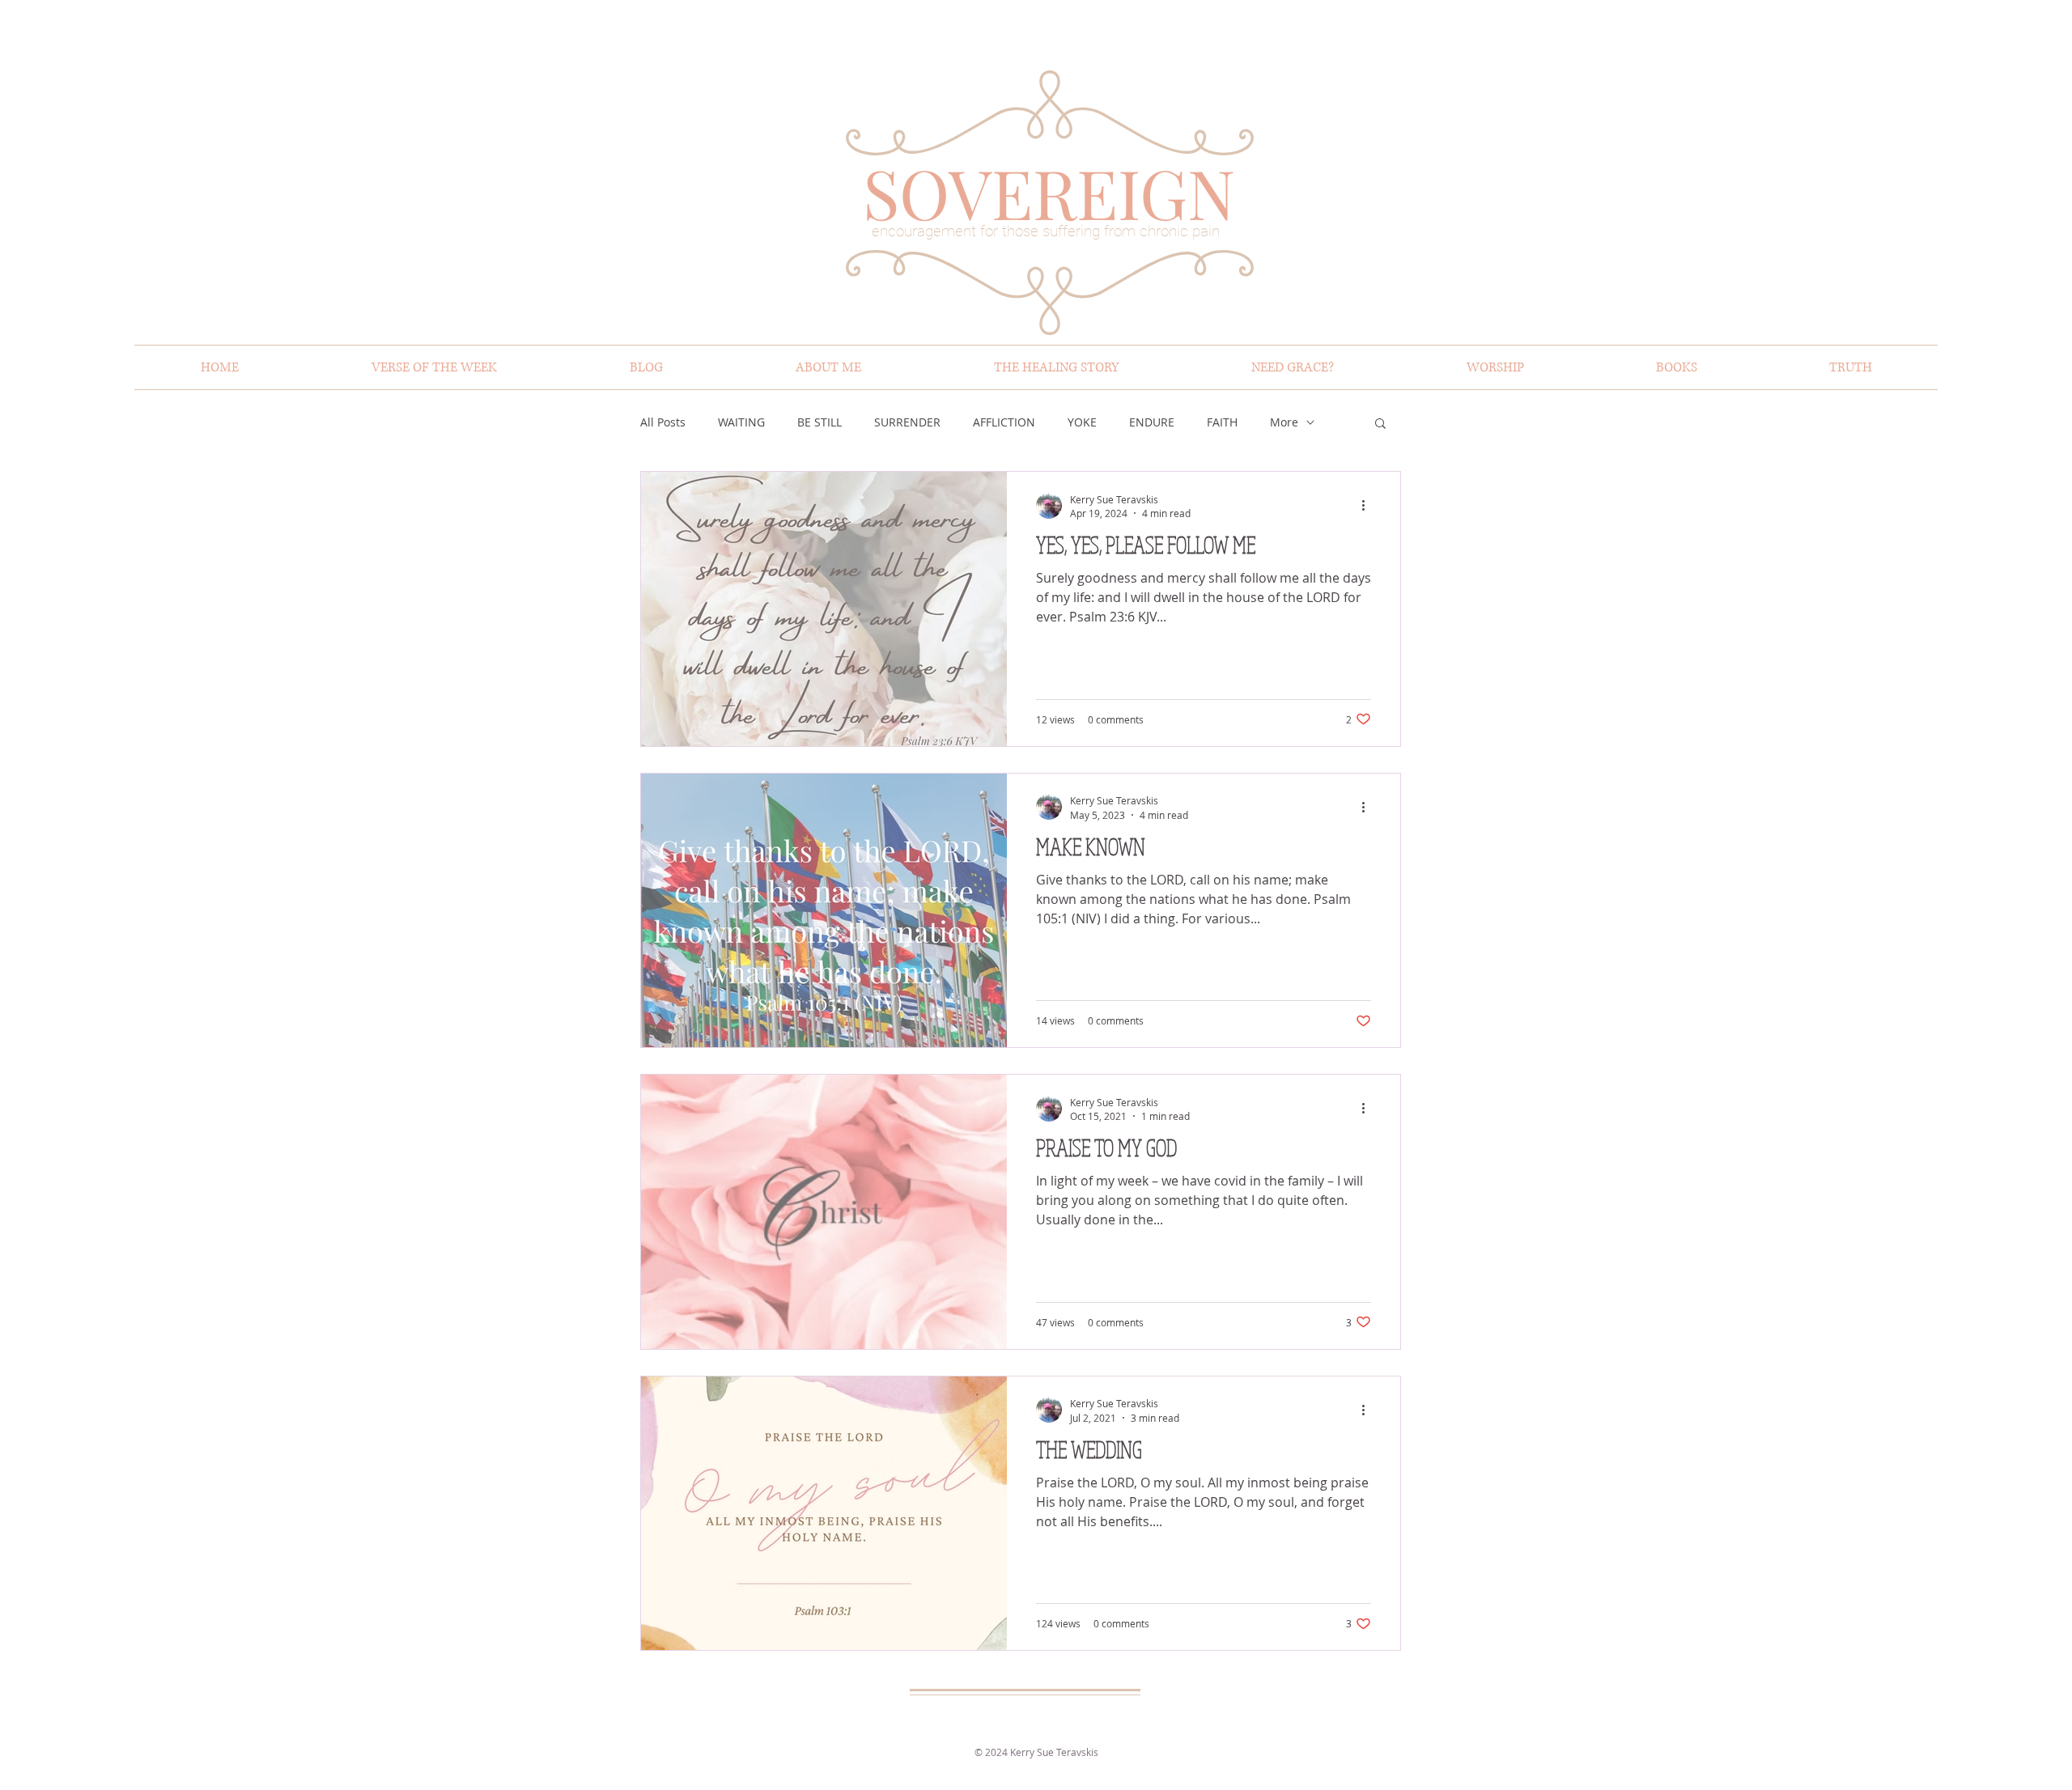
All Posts (663, 422)
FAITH (1222, 422)
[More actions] (1369, 506)
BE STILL (819, 422)
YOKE (1082, 422)
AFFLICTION (1004, 422)
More (1284, 422)
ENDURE (1152, 422)
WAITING (741, 422)
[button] (1380, 424)
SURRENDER (907, 422)
